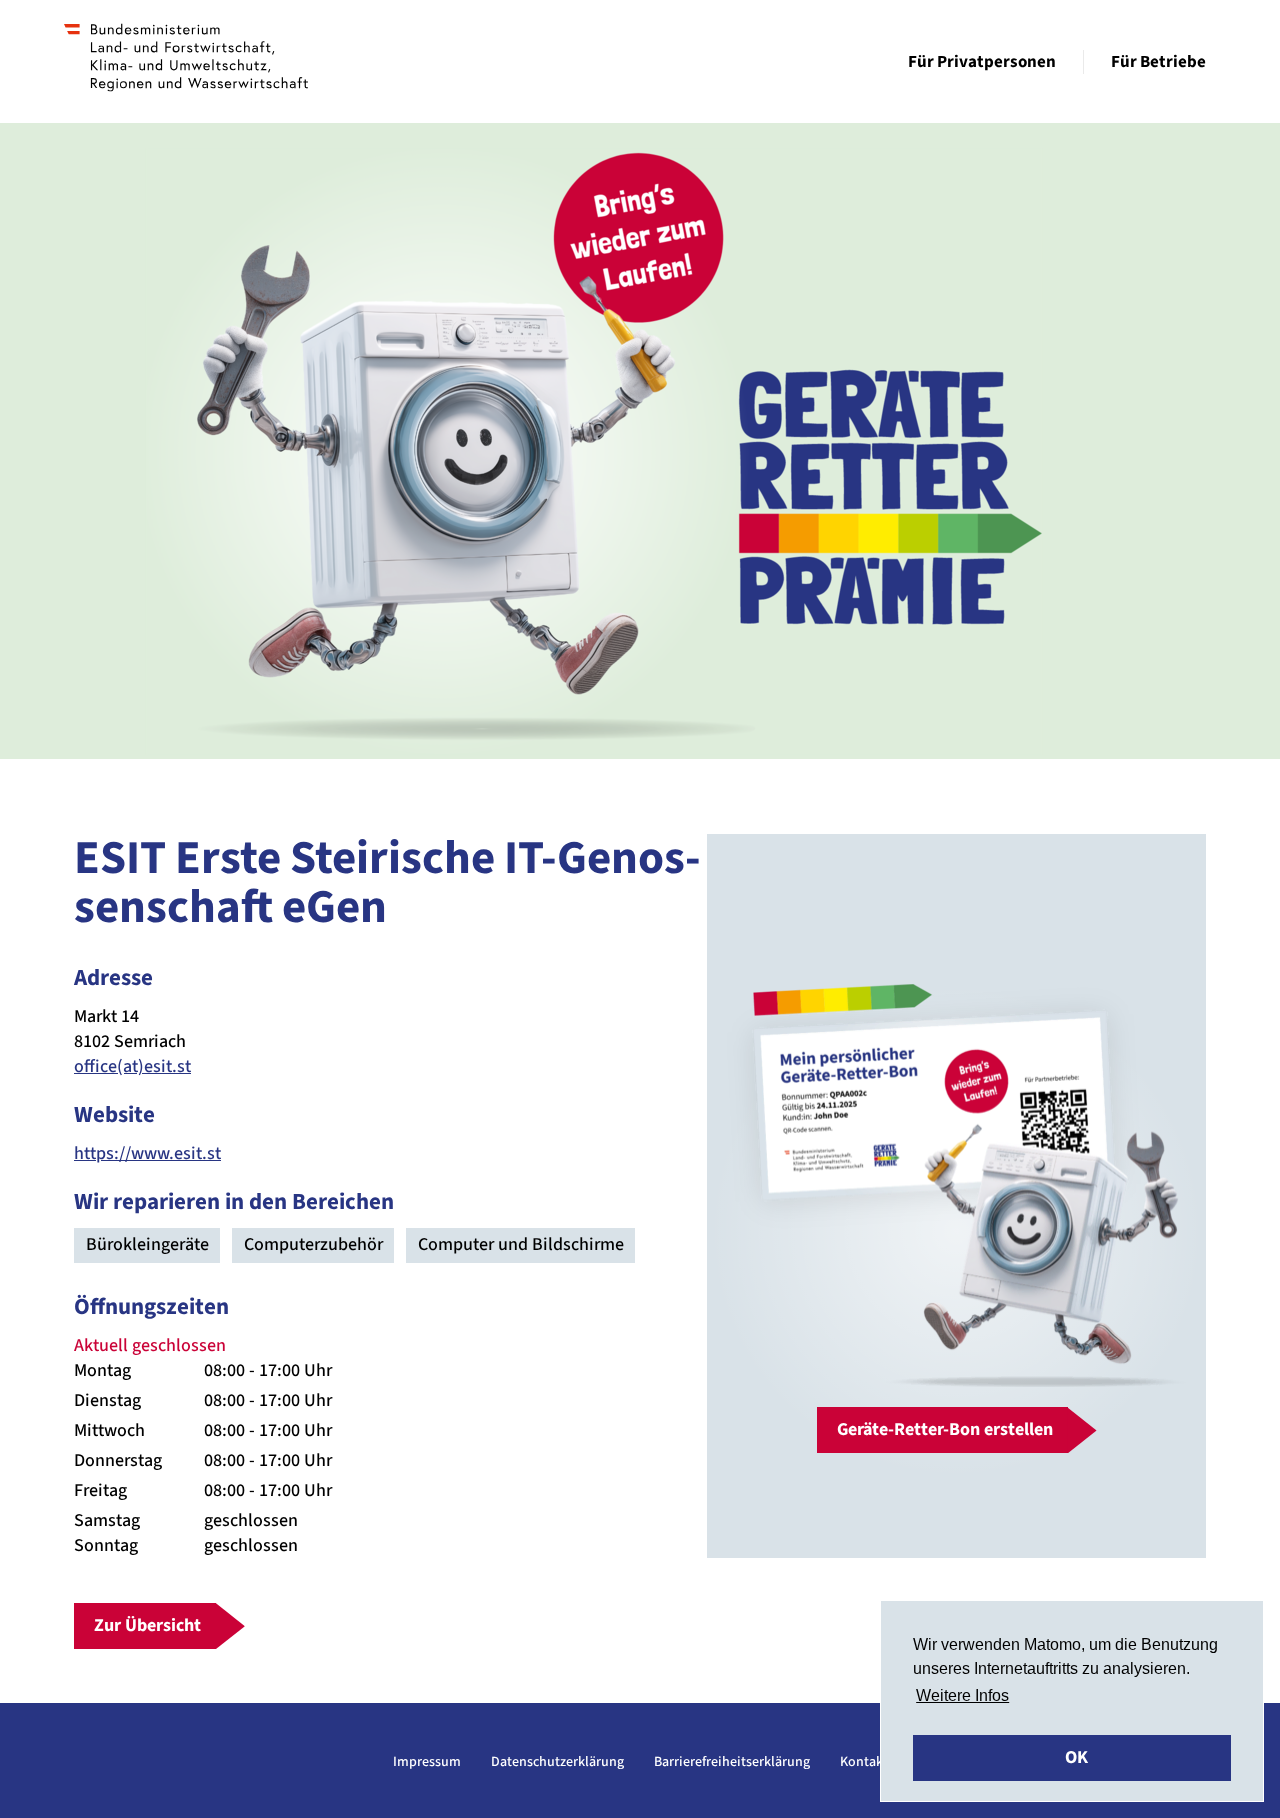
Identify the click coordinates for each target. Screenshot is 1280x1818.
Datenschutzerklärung (557, 1762)
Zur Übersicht (147, 1625)
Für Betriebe (1158, 62)
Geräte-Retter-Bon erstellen (945, 1429)
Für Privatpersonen (982, 62)
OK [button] (1076, 1757)
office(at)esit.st (132, 1066)
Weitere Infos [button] (962, 1695)
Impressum (427, 1762)
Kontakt (864, 1762)
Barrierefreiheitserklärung (732, 1762)
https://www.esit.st (147, 1153)
